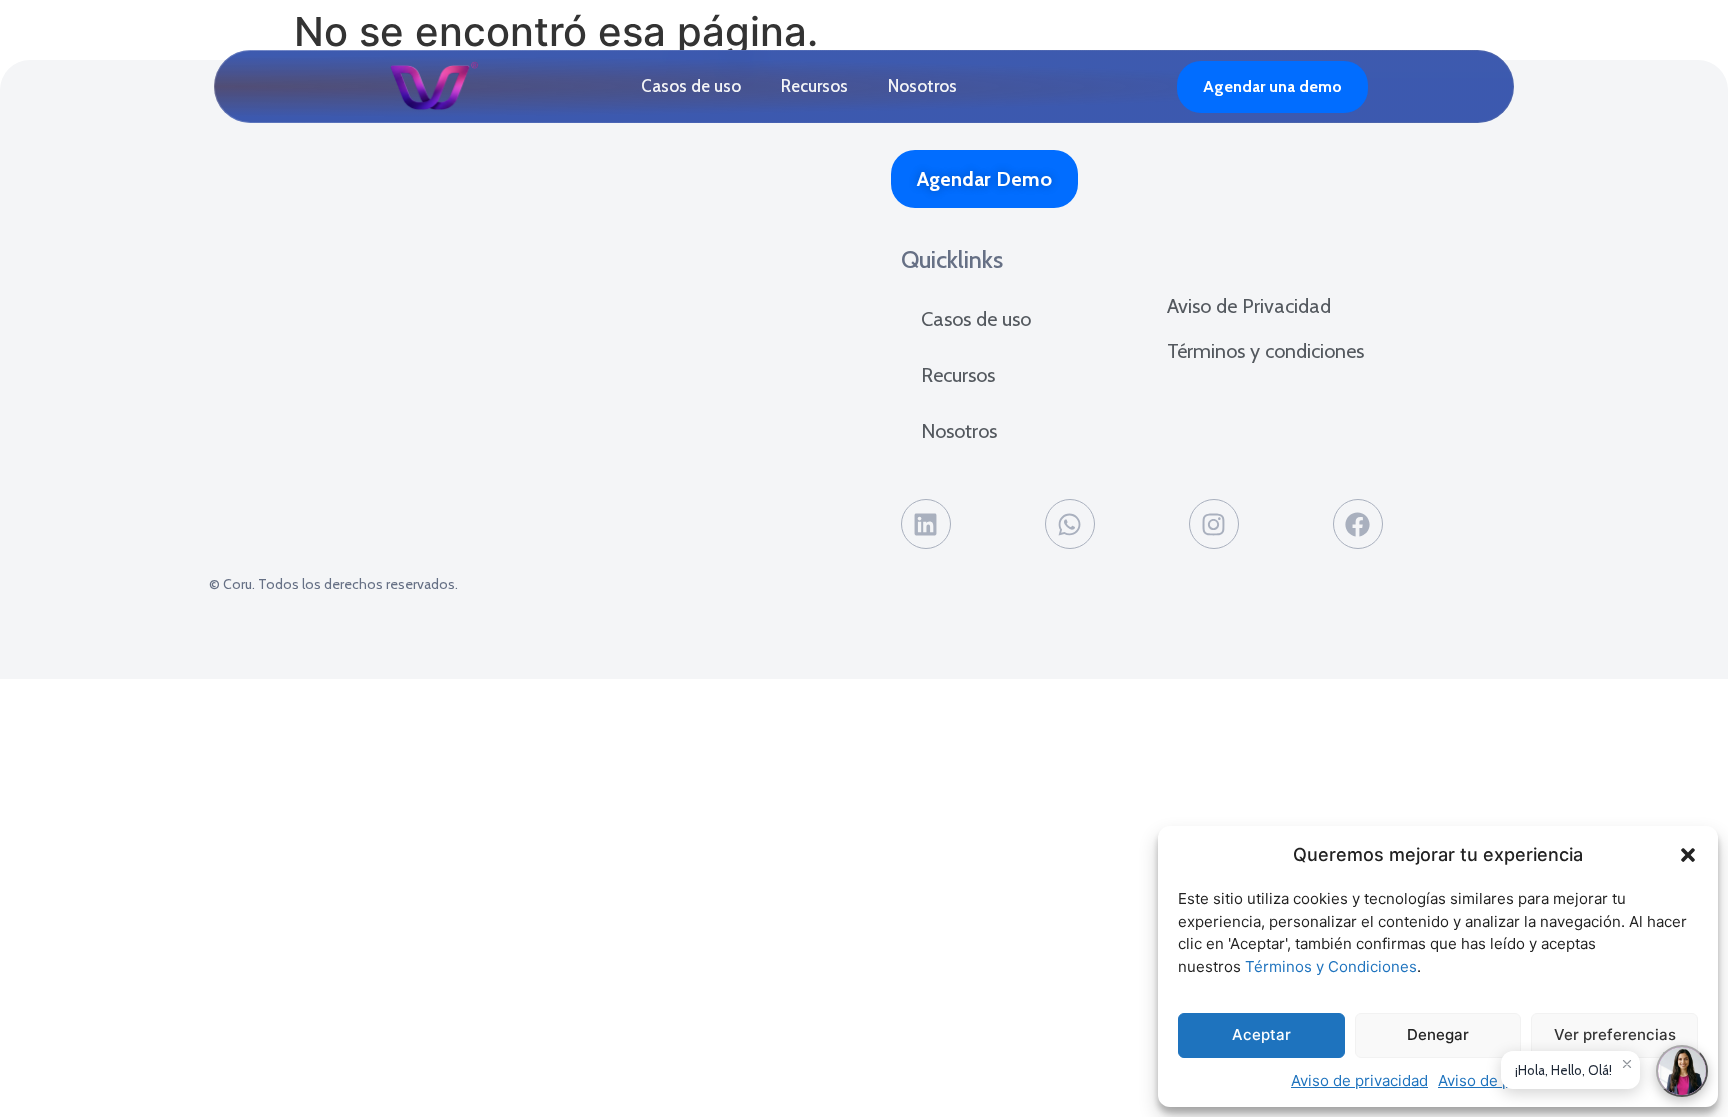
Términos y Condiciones (1331, 966)
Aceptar (1261, 1034)
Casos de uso (691, 86)
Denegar (1438, 1034)
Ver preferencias (1615, 1034)
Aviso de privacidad (1359, 1080)
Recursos (814, 86)
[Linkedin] (926, 524)
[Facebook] (1358, 524)
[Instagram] (1214, 524)
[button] (1688, 855)
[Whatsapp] (1070, 524)
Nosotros (922, 86)
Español (1137, 87)
